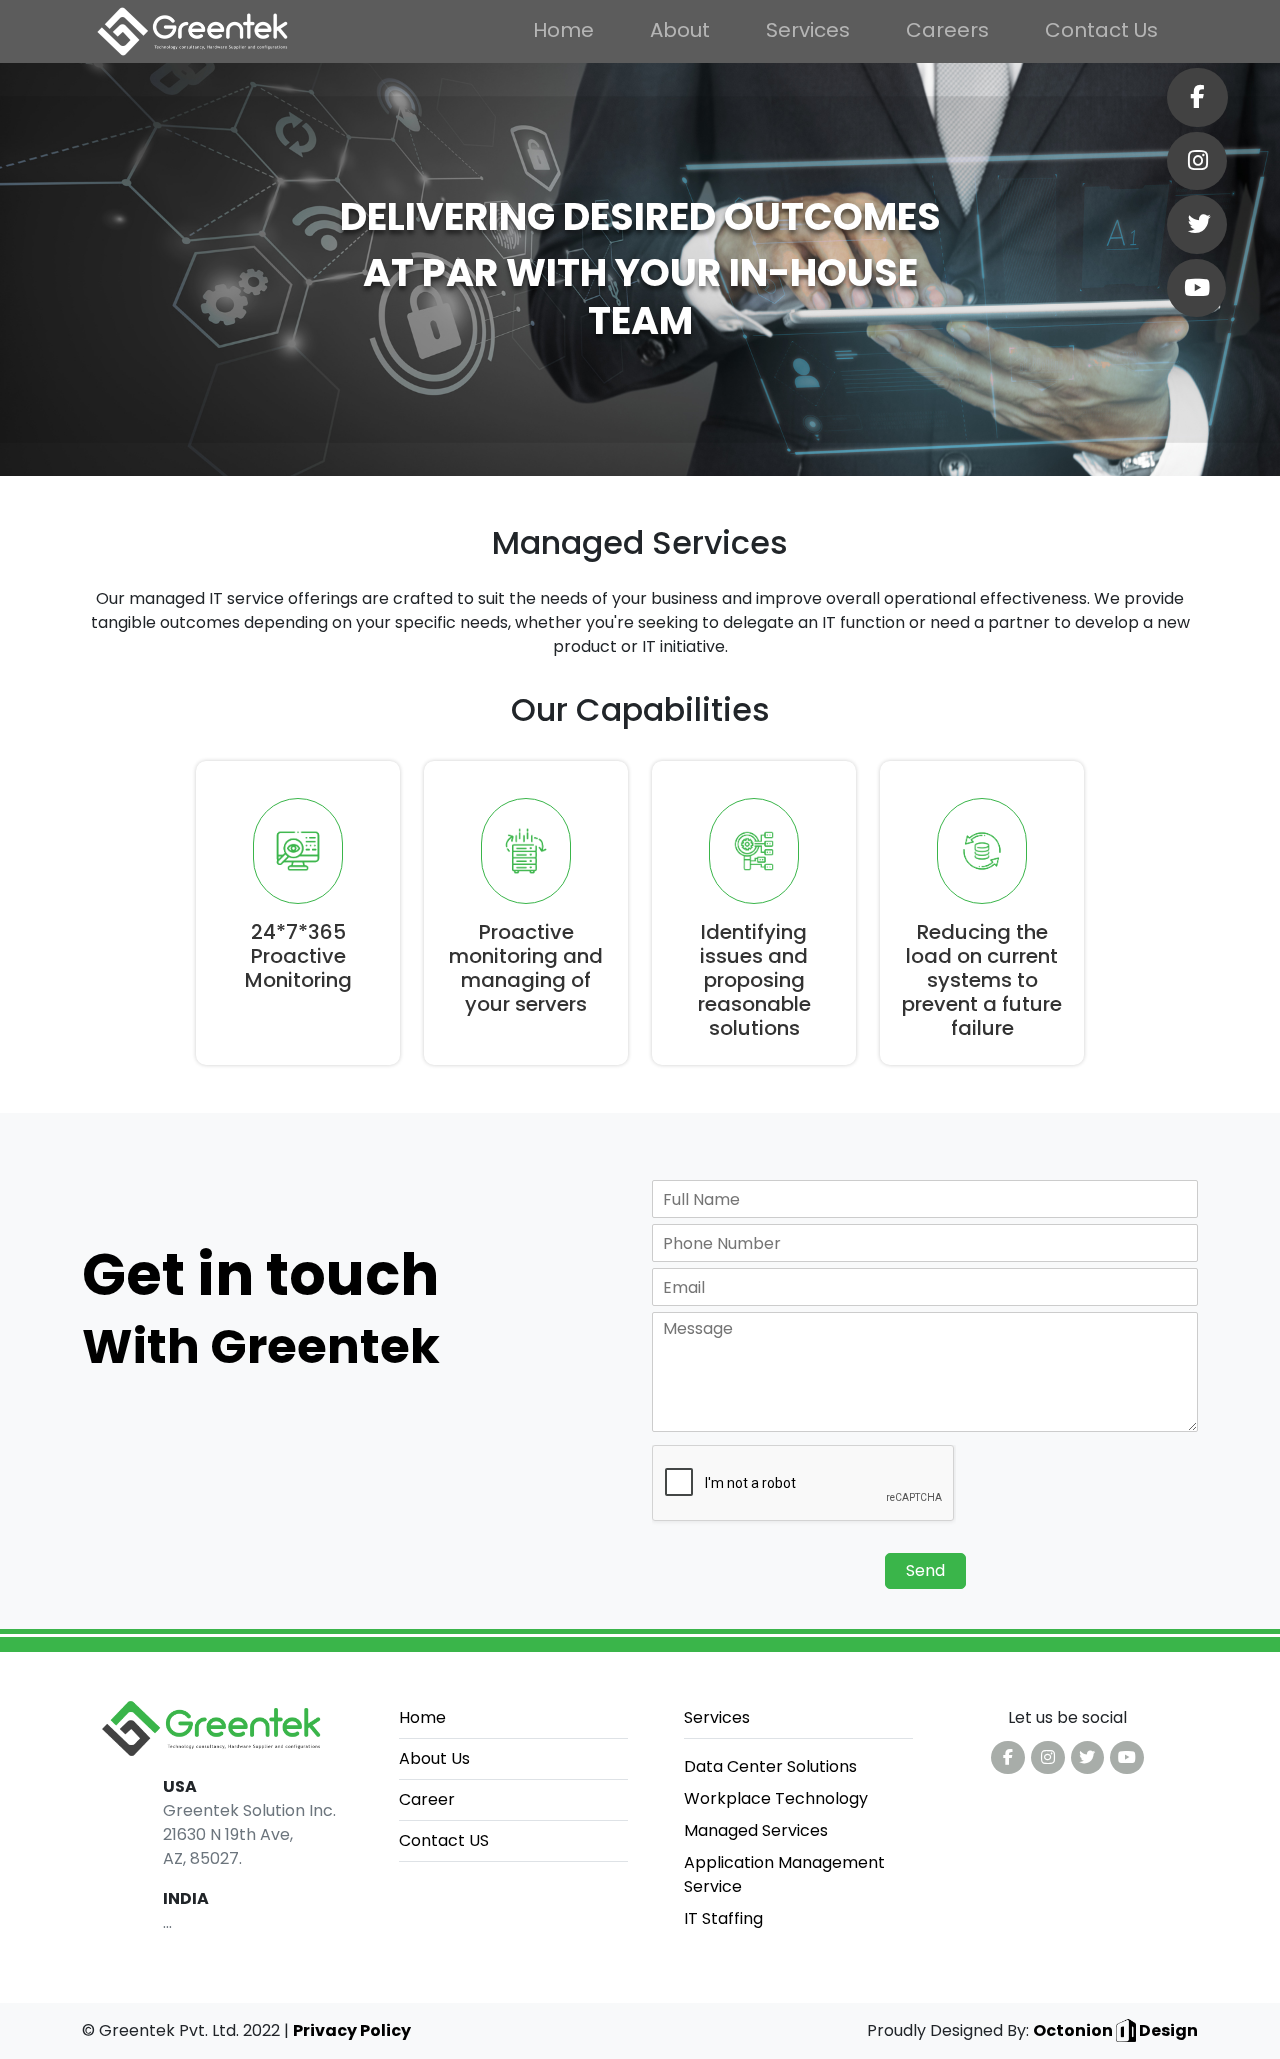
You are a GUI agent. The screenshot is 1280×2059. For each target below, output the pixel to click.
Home (563, 30)
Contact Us (1101, 30)
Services (808, 30)
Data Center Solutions (770, 1766)
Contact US (444, 1840)
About (680, 30)
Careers (947, 30)
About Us (434, 1758)
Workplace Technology (776, 1798)
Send (925, 1570)
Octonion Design (1115, 2030)
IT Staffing (723, 1918)
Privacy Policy (352, 2030)
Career (427, 1799)
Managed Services (756, 1830)
